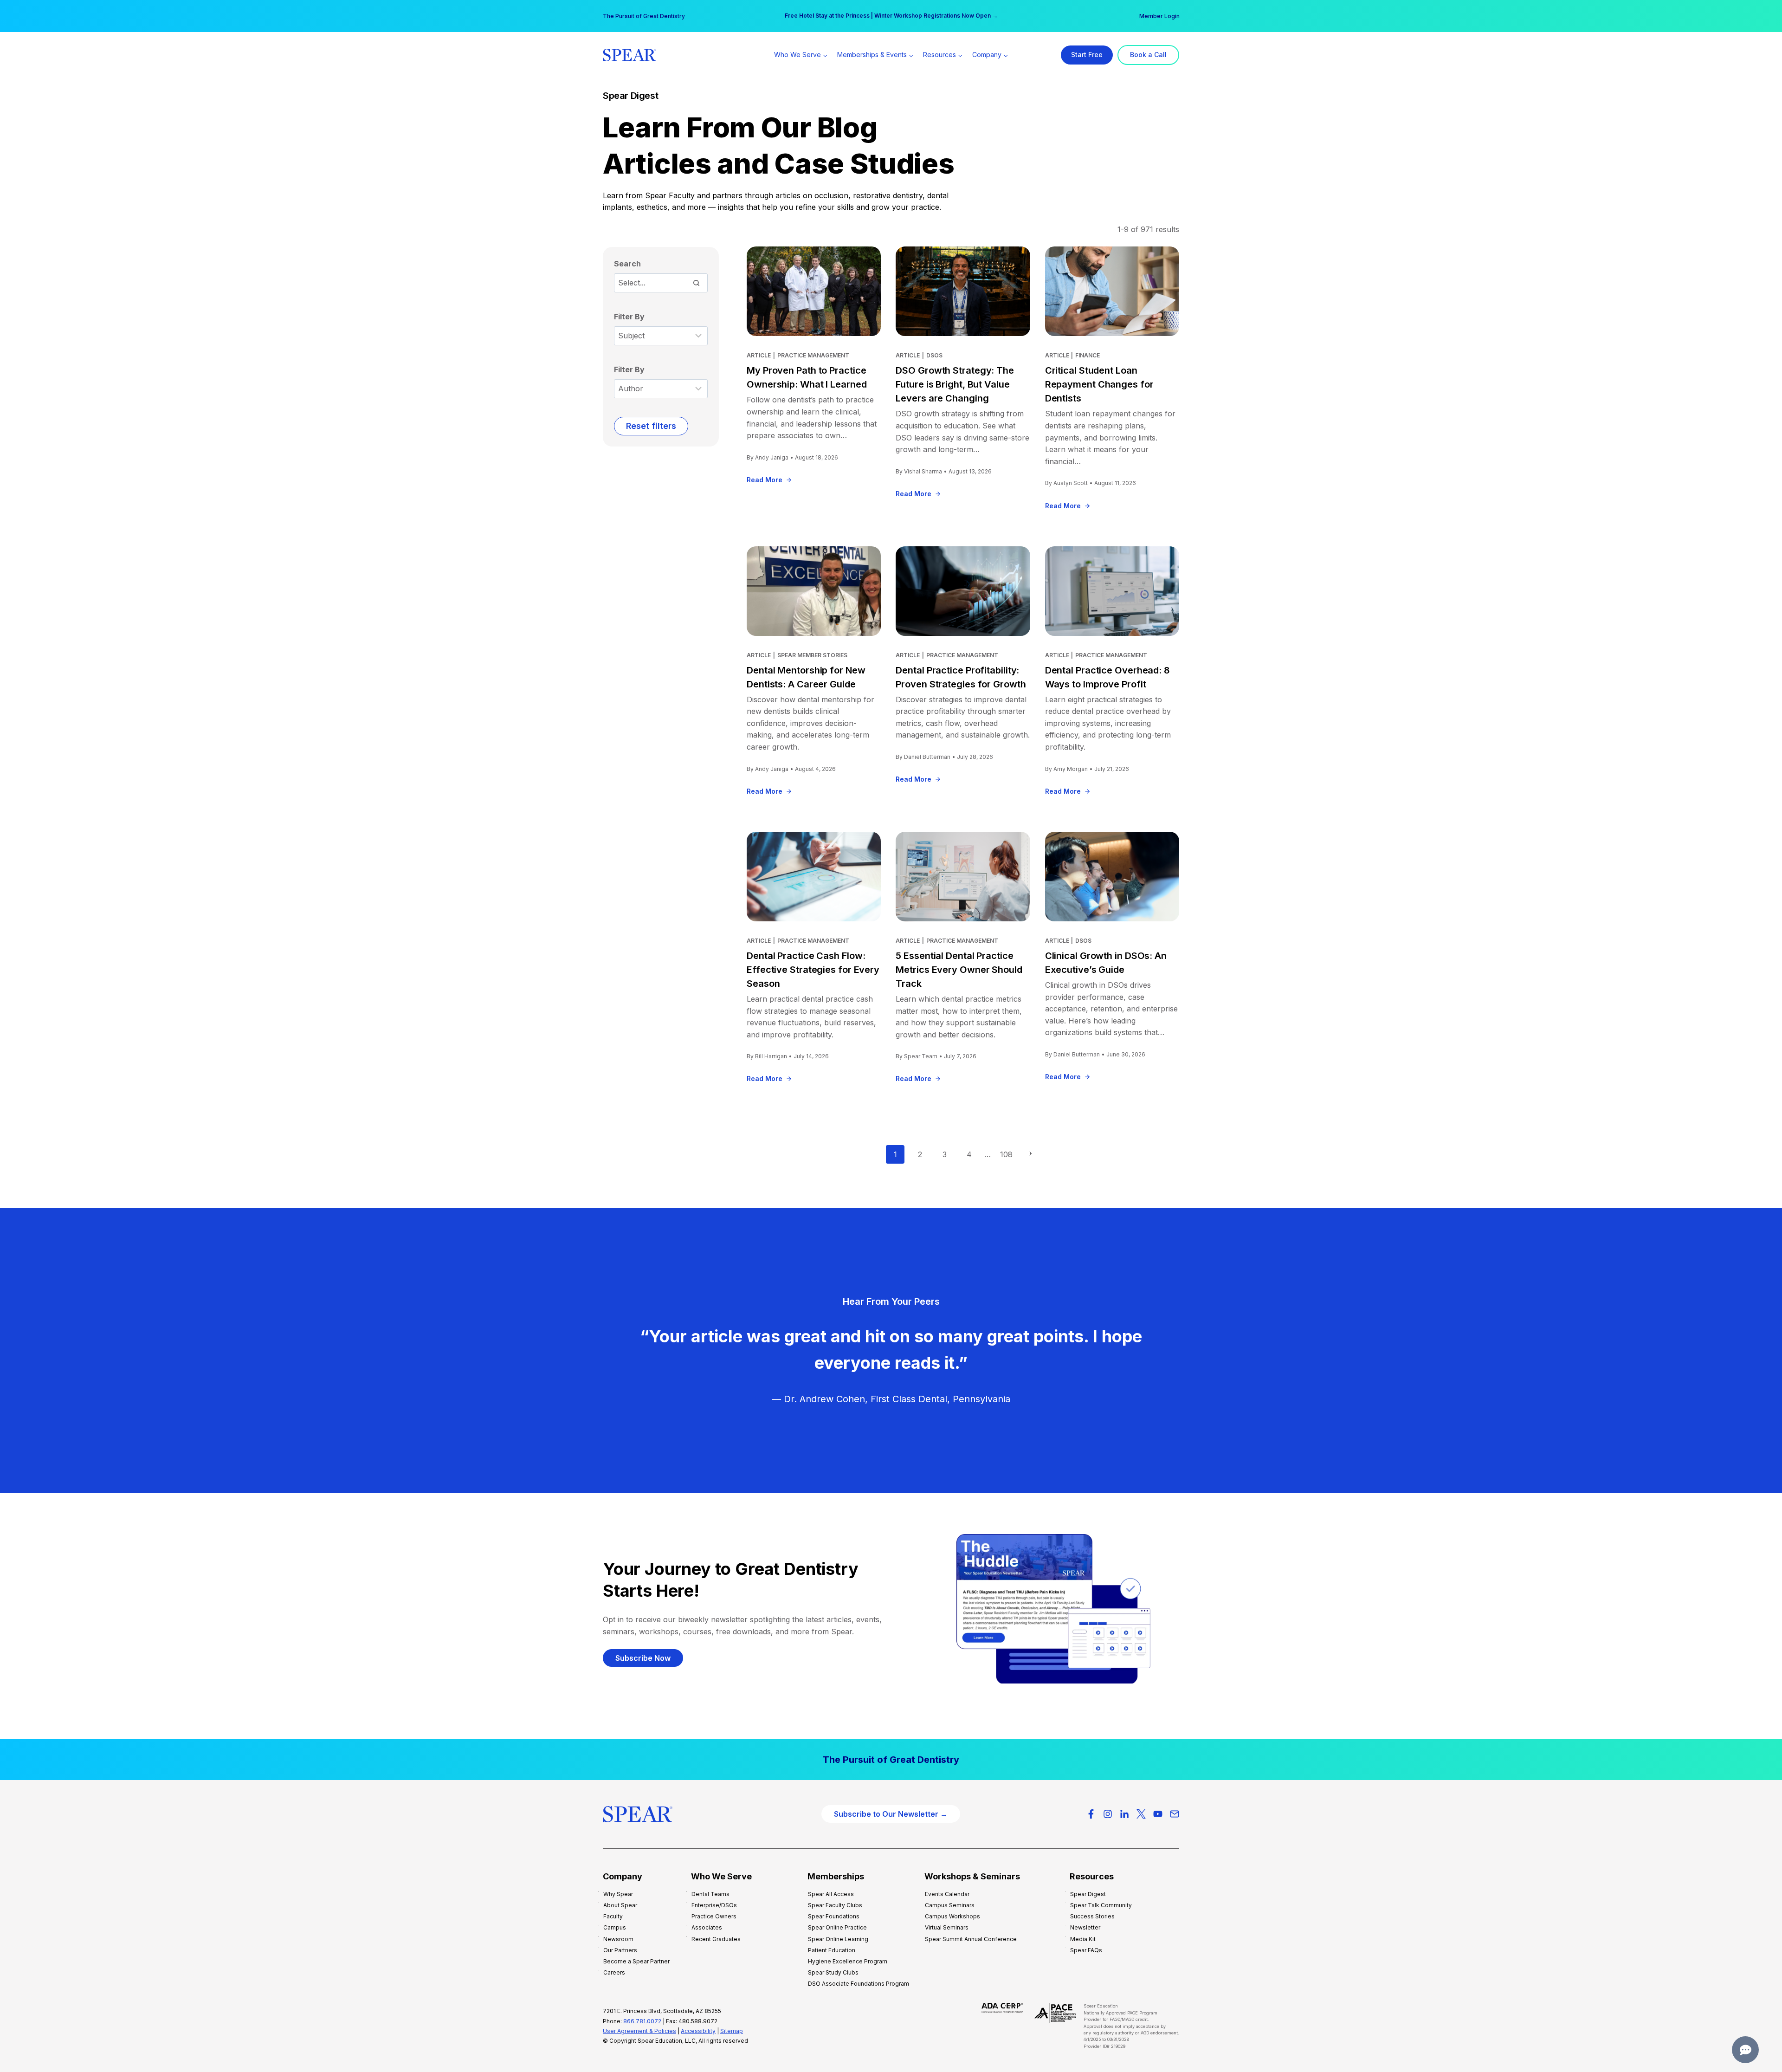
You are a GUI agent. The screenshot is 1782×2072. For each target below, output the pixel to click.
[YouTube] (1158, 1814)
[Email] (1175, 1814)
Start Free (1087, 55)
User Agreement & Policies (639, 2031)
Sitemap (732, 2031)
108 (1006, 1154)
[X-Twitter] (1141, 1814)
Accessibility (698, 2031)
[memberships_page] (891, 1760)
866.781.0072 (642, 2021)
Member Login (1159, 16)
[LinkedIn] (1124, 1814)
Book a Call (1148, 55)
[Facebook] (1091, 1814)
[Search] (696, 283)
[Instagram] (1108, 1814)
